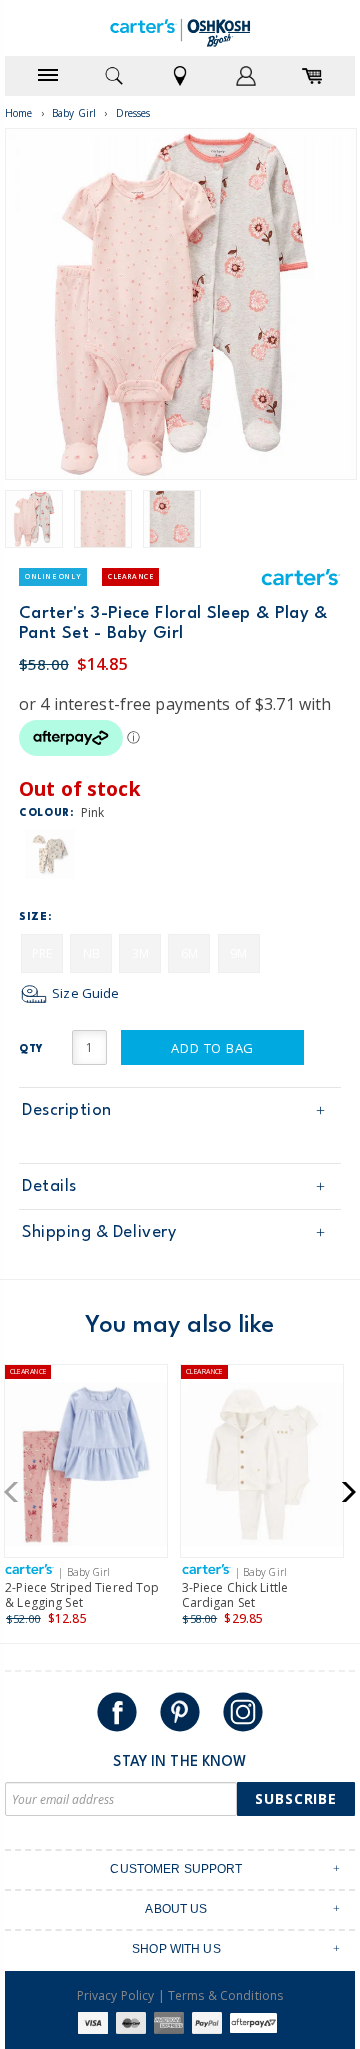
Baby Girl (74, 113)
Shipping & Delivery (99, 1232)
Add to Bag (212, 1048)
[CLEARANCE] (86, 1468)
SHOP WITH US (176, 1949)
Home (19, 113)
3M (140, 953)
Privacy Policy (116, 1995)
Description (67, 1110)
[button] (17, 1492)
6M (189, 953)
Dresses (133, 113)
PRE (42, 953)
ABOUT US (176, 1909)
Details (49, 1186)
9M (238, 953)
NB (91, 953)
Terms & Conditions (225, 1995)
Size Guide (84, 993)
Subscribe (296, 1798)
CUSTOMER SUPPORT (176, 1869)
